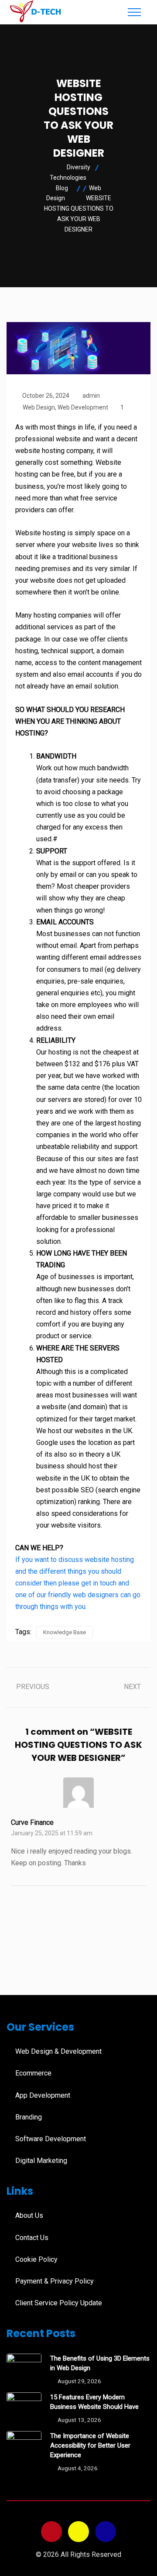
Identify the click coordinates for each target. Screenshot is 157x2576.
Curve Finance (32, 1822)
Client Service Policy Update (59, 2303)
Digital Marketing (41, 2161)
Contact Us (32, 2238)
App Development (43, 2095)
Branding (29, 2117)
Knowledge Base (65, 1632)
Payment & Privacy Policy (55, 2281)
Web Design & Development (58, 2051)
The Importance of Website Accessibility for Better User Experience (90, 2445)
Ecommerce (33, 2073)
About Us (29, 2215)
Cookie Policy (36, 2259)
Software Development (51, 2139)
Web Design (39, 407)
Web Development (83, 407)
